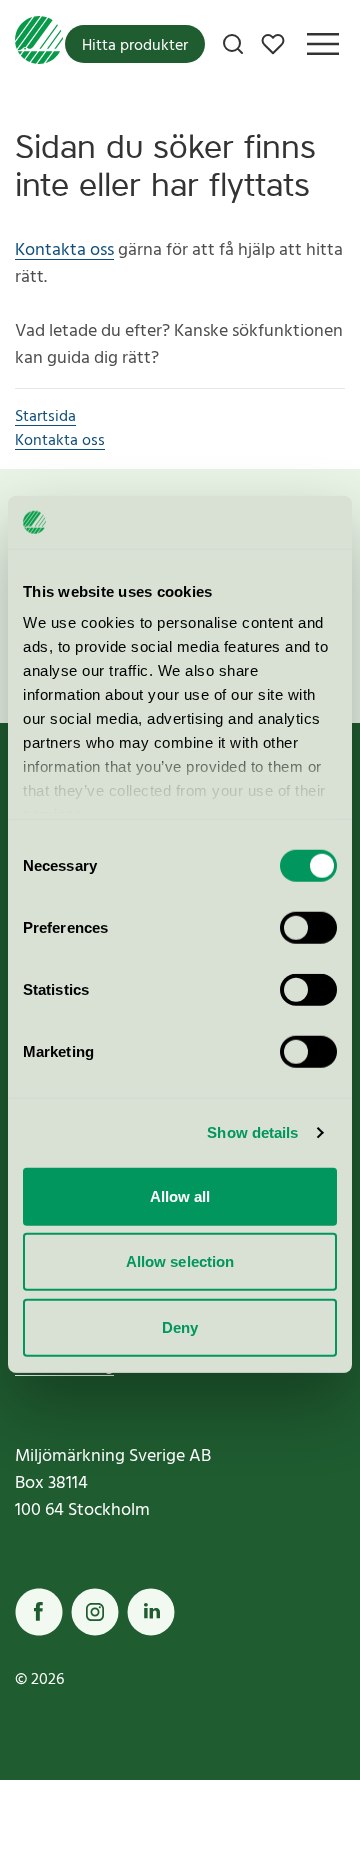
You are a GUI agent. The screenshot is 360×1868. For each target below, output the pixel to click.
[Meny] (323, 44)
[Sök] (233, 44)
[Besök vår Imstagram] (95, 1612)
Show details (252, 1132)
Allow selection (180, 1261)
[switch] (308, 927)
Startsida (45, 417)
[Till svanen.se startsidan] (39, 44)
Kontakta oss (64, 250)
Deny (180, 1326)
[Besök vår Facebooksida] (39, 1612)
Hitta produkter (135, 46)
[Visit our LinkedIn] (151, 1612)
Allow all (180, 1195)
